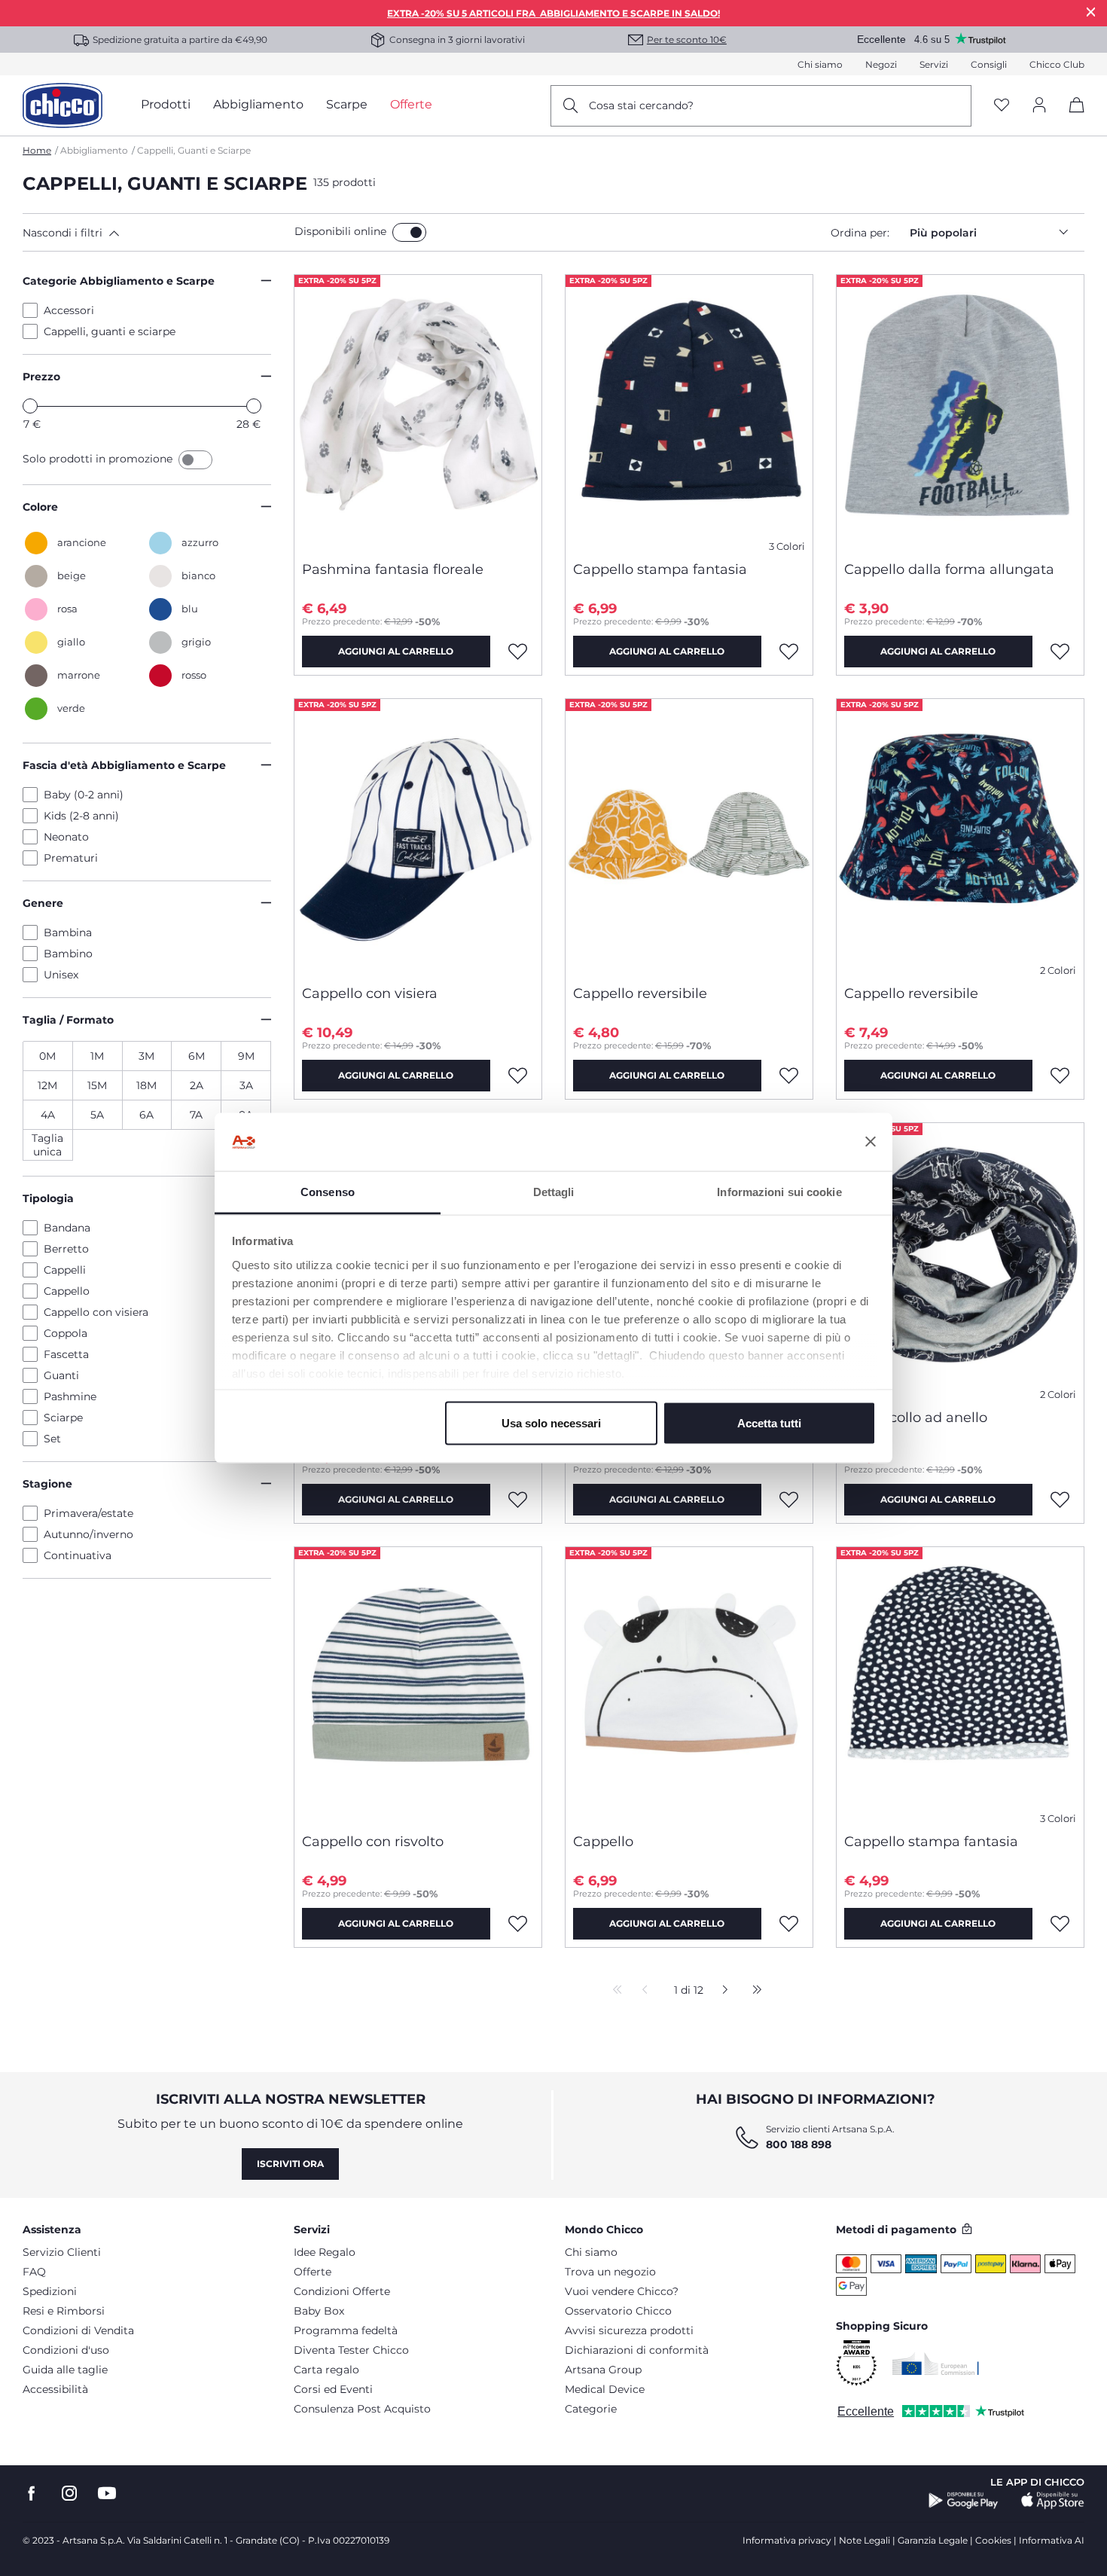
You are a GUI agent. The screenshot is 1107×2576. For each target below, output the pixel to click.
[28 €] (254, 406)
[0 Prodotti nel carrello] (1071, 118)
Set (52, 1439)
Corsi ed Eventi (333, 2389)
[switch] (409, 232)
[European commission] (936, 2364)
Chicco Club (1057, 64)
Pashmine (70, 1396)
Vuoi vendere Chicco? (622, 2291)
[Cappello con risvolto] (418, 1684)
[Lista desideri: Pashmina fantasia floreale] (518, 652)
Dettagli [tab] (554, 1191)
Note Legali (865, 2540)
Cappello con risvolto (373, 1842)
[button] (156, 233)
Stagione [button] (47, 1484)
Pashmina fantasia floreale (393, 569)
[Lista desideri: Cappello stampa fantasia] (789, 652)
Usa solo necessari (551, 1423)
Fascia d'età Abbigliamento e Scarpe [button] (124, 765)
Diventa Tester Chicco (351, 2350)
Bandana (67, 1228)
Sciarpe (63, 1418)
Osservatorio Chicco (618, 2311)
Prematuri (71, 858)
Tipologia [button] (48, 1198)
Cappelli (65, 1270)
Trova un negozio (610, 2272)
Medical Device (605, 2389)
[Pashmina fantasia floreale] (418, 412)
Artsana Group (603, 2370)
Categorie (591, 2409)
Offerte (313, 2272)
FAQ (34, 2272)
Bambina (68, 932)
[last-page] (753, 1991)
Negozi (881, 64)
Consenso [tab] (328, 1191)
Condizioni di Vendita (78, 2330)
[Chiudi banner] (871, 1142)
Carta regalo (326, 2370)
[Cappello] (689, 1684)
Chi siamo (820, 64)
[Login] (1039, 106)
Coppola (66, 1333)
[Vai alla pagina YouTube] (107, 2494)
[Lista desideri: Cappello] (789, 1924)
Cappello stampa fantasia (660, 569)
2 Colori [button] (1058, 971)
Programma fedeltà (346, 2330)
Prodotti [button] (166, 104)
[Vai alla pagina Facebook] (32, 2494)
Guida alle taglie (65, 2370)
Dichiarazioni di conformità (637, 2350)
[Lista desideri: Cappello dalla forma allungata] (1060, 652)
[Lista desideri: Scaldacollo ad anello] (1060, 1500)
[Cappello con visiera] (418, 836)
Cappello (67, 1291)
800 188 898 (799, 2144)
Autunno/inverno (88, 1534)
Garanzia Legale (933, 2540)
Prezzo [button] (41, 377)
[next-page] (721, 1991)
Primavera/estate (88, 1513)
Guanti (61, 1375)
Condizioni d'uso (66, 2350)
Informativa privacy (787, 2540)
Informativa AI (1052, 2540)
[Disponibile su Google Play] (964, 2501)
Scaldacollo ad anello (916, 1418)
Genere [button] (43, 903)
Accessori (69, 310)
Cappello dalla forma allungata (949, 569)
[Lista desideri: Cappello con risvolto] (518, 1924)
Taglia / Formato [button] (68, 1020)
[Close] (1091, 12)
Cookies (993, 2540)
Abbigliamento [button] (258, 104)
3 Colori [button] (787, 546)
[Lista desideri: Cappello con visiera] (518, 1076)
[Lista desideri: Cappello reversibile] (789, 1076)
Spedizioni (50, 2291)
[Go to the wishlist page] (1002, 106)
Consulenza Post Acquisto (362, 2409)
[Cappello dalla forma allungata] (960, 412)
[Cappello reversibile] (689, 836)
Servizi (934, 64)
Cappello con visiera (96, 1312)
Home (37, 150)
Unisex (61, 975)
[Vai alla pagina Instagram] (69, 2494)
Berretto (66, 1249)
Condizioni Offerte (342, 2291)
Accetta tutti (769, 1423)
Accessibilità (55, 2389)
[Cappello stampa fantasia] (689, 412)
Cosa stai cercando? (641, 105)
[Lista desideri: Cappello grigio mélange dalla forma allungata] (518, 1500)
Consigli (989, 64)
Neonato (66, 837)
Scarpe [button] (347, 104)
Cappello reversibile (640, 993)
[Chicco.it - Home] (63, 105)
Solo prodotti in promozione (99, 459)
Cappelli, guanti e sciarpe (110, 331)
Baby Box (319, 2311)
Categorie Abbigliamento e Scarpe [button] (119, 281)
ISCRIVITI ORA (290, 2164)
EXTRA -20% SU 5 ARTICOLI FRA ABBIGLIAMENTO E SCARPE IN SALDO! (553, 13)
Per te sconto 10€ (687, 40)
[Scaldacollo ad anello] (960, 1260)
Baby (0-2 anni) (84, 795)
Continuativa (78, 1555)
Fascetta (66, 1354)
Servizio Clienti (62, 2252)
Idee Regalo (325, 2252)
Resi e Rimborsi (64, 2311)
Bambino (68, 954)
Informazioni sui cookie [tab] (779, 1191)
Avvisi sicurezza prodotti (629, 2330)
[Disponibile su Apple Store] (1053, 2501)
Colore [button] (40, 507)
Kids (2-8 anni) (81, 816)
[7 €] (30, 406)
